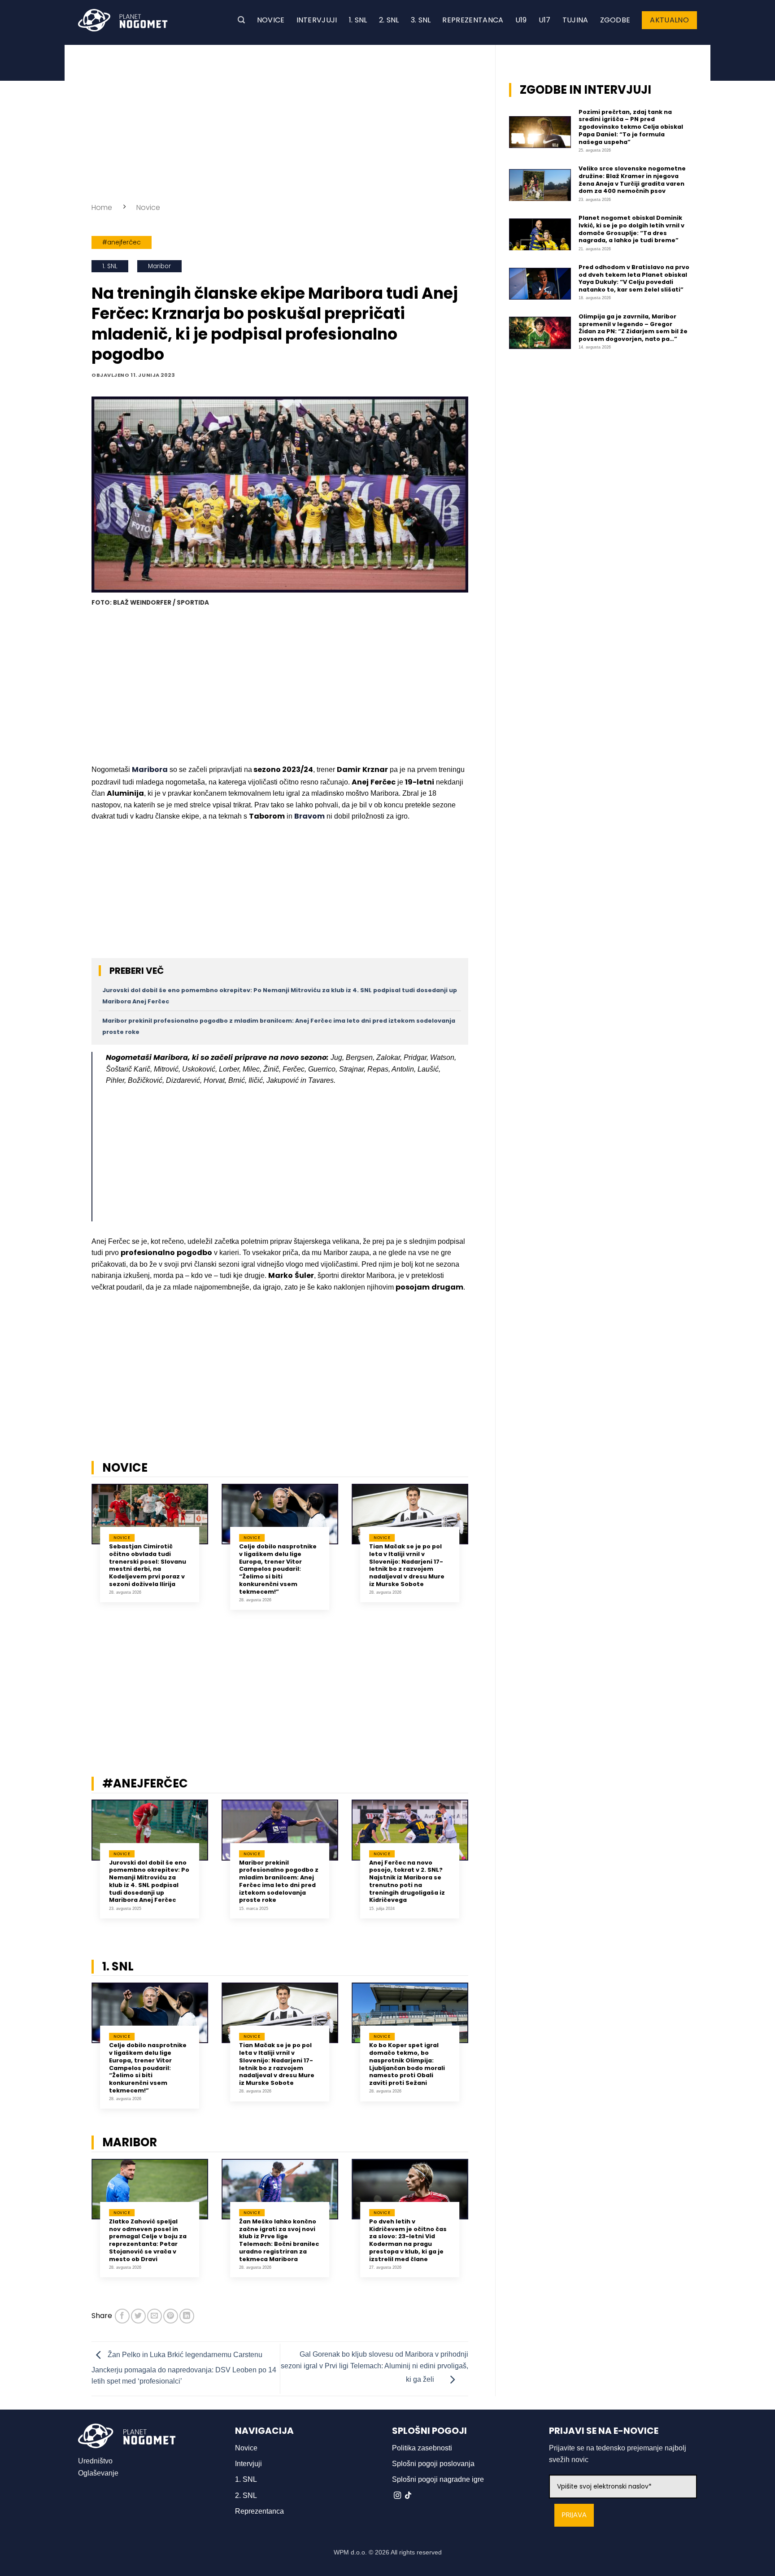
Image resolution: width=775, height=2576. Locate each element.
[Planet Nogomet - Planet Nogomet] (123, 20)
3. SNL (421, 20)
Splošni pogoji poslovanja (433, 2464)
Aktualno (669, 20)
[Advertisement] (280, 121)
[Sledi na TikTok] (408, 2496)
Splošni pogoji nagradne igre (438, 2479)
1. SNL (358, 20)
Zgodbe (615, 20)
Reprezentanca (473, 20)
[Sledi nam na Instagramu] (397, 2496)
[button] (241, 20)
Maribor (159, 266)
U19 (521, 20)
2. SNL (389, 20)
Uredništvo (95, 2461)
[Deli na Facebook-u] (122, 2316)
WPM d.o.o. (350, 2552)
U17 (545, 20)
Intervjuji (317, 20)
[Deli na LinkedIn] (187, 2316)
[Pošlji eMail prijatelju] (155, 2316)
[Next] (480, 1553)
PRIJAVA (574, 2515)
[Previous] (80, 1553)
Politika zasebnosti (422, 2448)
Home (102, 207)
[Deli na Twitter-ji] (138, 2316)
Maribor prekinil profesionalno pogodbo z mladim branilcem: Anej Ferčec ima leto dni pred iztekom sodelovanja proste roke (279, 1882)
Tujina (575, 20)
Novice (271, 20)
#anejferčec (122, 242)
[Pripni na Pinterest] (171, 2316)
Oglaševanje (98, 2473)
